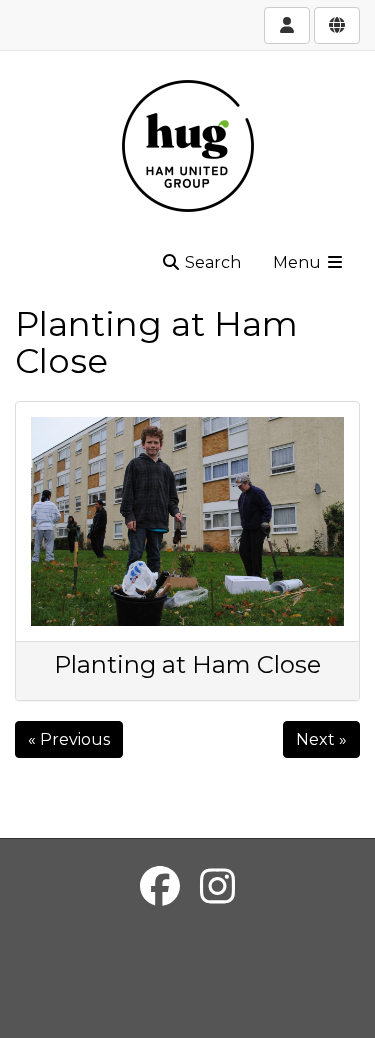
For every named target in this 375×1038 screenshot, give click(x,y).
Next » (321, 739)
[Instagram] (217, 886)
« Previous (69, 739)
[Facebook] (160, 886)
